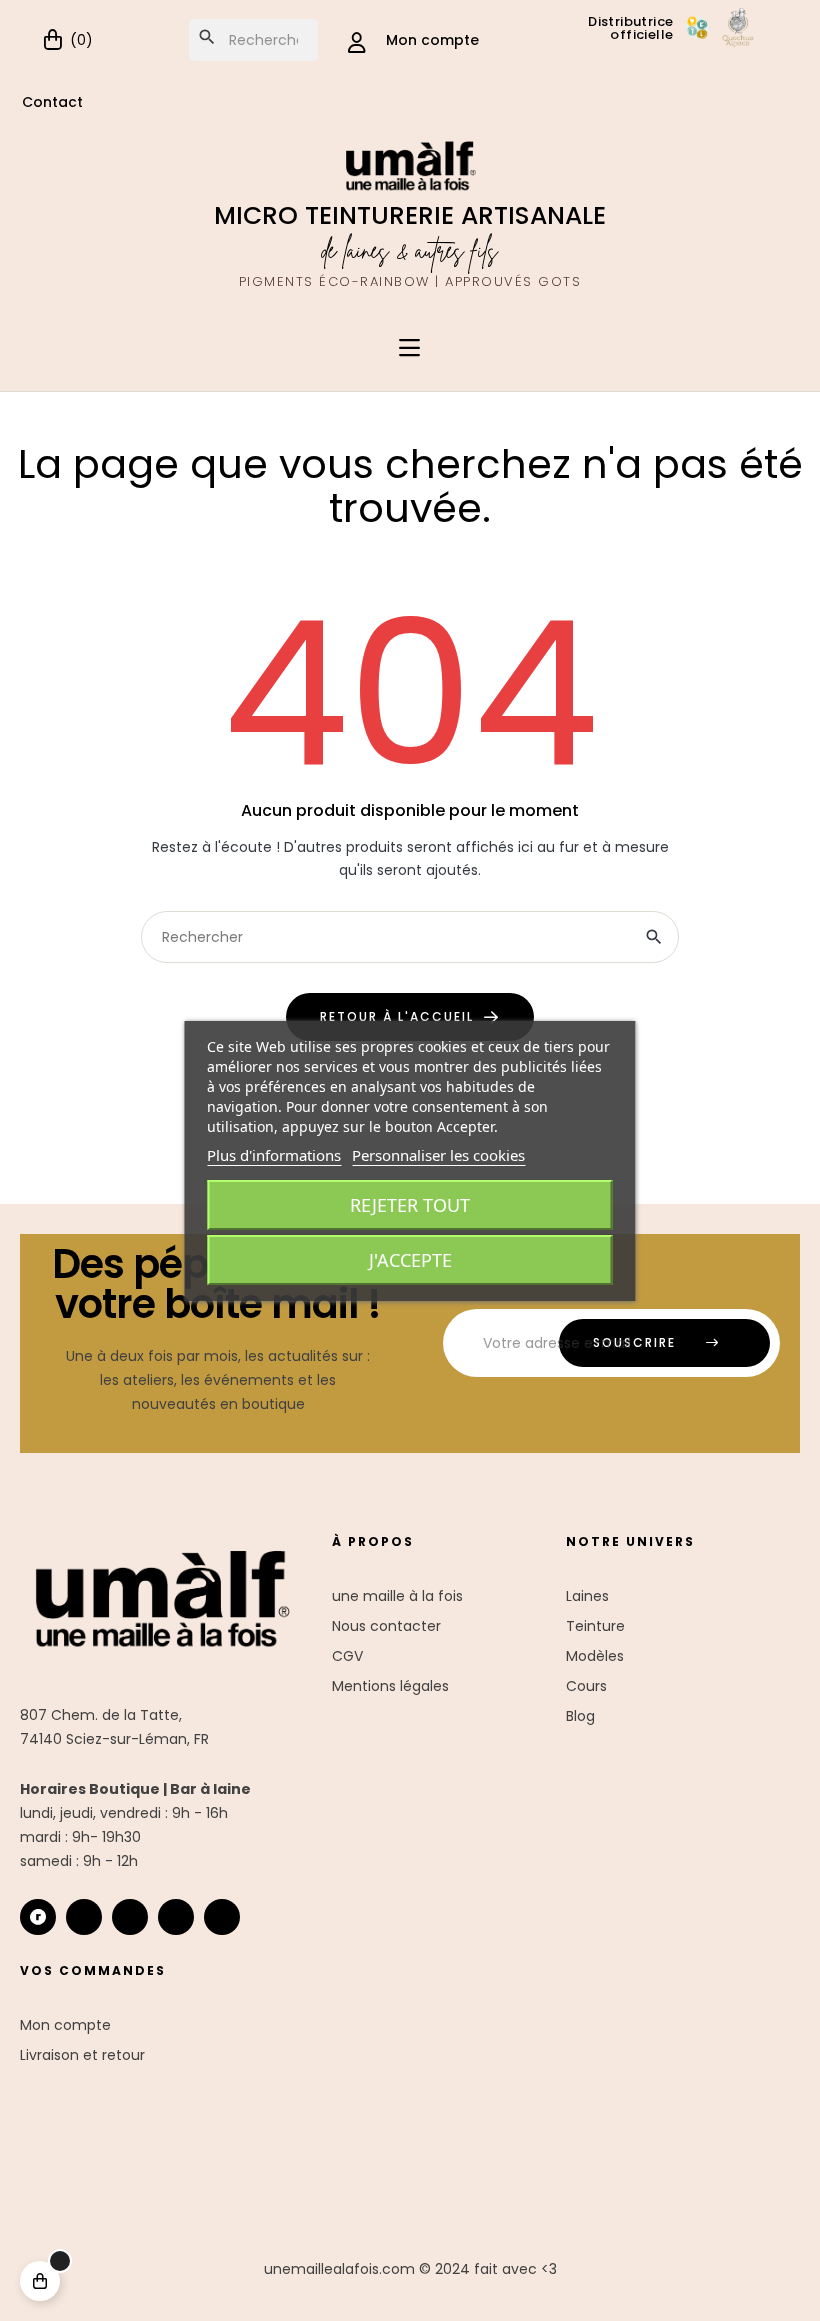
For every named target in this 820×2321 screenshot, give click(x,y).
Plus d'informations (274, 1155)
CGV (347, 1656)
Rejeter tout (410, 1205)
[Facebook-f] (130, 1917)
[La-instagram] (84, 1917)
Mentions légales (390, 1686)
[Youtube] (176, 1917)
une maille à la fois (397, 1596)
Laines (587, 1596)
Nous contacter (386, 1626)
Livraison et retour (82, 2055)
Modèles (595, 1656)
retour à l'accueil (397, 1016)
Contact (52, 102)
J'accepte (410, 1260)
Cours (586, 1686)
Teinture (595, 1626)
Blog (580, 1716)
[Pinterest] (222, 1917)
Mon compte (65, 2025)
